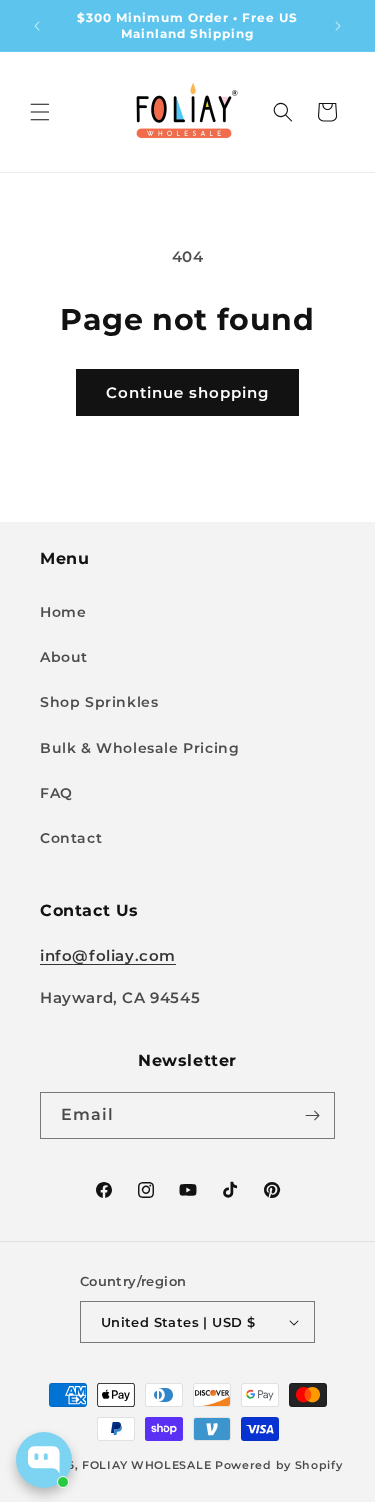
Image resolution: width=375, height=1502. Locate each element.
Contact (71, 838)
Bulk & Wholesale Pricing (139, 748)
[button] (40, 112)
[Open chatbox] (44, 1460)
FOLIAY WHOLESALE (146, 1465)
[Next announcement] (338, 26)
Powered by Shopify (279, 1465)
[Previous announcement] (37, 26)
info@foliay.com (108, 955)
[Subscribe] (312, 1115)
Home (63, 612)
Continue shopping (187, 392)
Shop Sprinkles (99, 702)
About (64, 657)
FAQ (56, 793)
